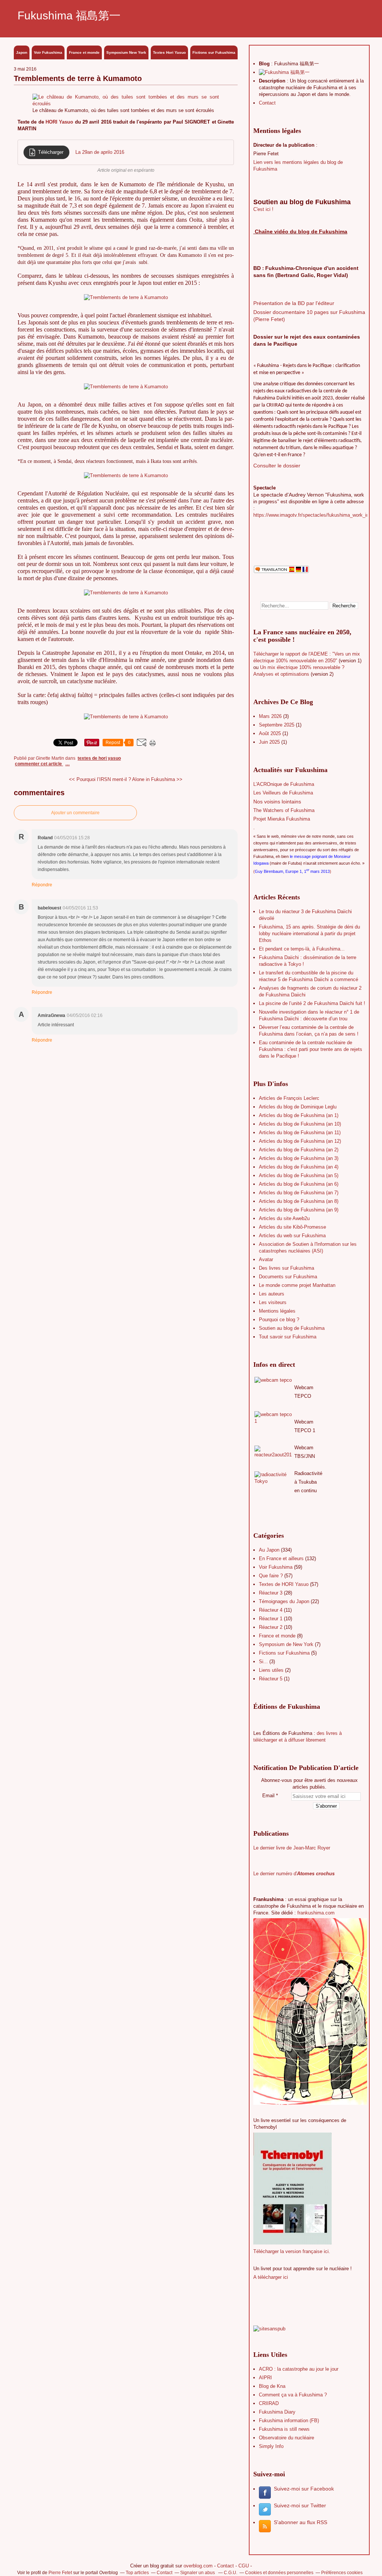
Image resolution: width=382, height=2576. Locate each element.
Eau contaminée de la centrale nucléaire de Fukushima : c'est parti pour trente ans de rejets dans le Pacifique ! (311, 1049)
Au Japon (269, 1550)
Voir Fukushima (48, 52)
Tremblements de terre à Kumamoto (78, 78)
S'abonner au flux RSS (300, 2522)
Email (268, 1796)
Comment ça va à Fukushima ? (293, 2395)
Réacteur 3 (271, 1593)
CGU (244, 2566)
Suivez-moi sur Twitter (300, 2505)
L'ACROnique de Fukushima (284, 784)
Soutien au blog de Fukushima (292, 1328)
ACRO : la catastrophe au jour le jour (299, 2369)
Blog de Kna (272, 2386)
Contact (267, 103)
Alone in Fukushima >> (157, 779)
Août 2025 (271, 733)
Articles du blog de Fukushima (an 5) (299, 1175)
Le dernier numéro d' (294, 1874)
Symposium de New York (286, 1644)
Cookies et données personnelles (279, 2573)
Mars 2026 (271, 716)
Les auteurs (272, 1294)
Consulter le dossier (277, 466)
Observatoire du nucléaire (286, 2438)
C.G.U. (231, 2573)
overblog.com (198, 2566)
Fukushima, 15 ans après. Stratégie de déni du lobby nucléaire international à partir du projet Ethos (309, 934)
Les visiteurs (273, 1302)
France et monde (84, 52)
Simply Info (271, 2446)
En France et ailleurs (281, 1558)
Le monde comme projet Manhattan (297, 1285)
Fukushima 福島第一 (69, 15)
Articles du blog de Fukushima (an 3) (299, 1158)
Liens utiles (271, 1670)
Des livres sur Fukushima (286, 1268)
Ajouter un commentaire (75, 813)
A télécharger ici (271, 2277)
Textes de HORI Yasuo (99, 758)
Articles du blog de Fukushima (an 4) (299, 1167)
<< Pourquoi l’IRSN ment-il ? (100, 779)
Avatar (266, 1259)
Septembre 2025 (277, 725)
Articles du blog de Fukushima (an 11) (300, 1133)
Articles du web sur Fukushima (292, 1236)
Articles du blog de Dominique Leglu (298, 1107)
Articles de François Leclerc (289, 1098)
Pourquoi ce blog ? (279, 1320)
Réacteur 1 (271, 1619)
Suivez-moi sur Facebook (304, 2489)
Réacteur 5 (271, 1679)
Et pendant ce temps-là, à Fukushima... (302, 949)
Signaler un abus (198, 2573)
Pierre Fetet (60, 2573)
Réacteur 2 (271, 1627)
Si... (263, 1662)
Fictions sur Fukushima (214, 52)
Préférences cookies (342, 2573)
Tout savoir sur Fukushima (288, 1337)
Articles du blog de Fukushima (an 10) (300, 1124)
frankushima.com (316, 1913)
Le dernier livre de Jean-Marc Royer (292, 1848)
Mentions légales (277, 1311)
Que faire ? (271, 1576)
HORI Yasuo (59, 122)
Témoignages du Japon (284, 1601)
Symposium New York (126, 52)
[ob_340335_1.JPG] (126, 104)
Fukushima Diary (277, 2412)
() (292, 871)
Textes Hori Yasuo (169, 52)
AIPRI (265, 2378)
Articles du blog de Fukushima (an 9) (299, 1210)
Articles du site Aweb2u (284, 1218)
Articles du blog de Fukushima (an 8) (299, 1201)
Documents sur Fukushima (288, 1277)
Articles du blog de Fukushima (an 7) (299, 1193)
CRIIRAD (269, 2403)
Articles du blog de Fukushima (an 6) (299, 1184)
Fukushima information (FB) (289, 2421)
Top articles (137, 2573)
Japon (22, 52)
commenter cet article (39, 764)
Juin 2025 (270, 742)
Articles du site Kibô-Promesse (292, 1227)
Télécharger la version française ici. (292, 2251)
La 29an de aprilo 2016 (100, 152)
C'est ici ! (263, 209)
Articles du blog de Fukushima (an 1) (299, 1115)
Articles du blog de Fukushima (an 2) (299, 1150)
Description (273, 81)
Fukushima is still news (284, 2429)
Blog (264, 64)
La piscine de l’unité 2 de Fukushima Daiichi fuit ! (312, 1003)
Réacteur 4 (271, 1610)
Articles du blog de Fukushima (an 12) (300, 1141)
